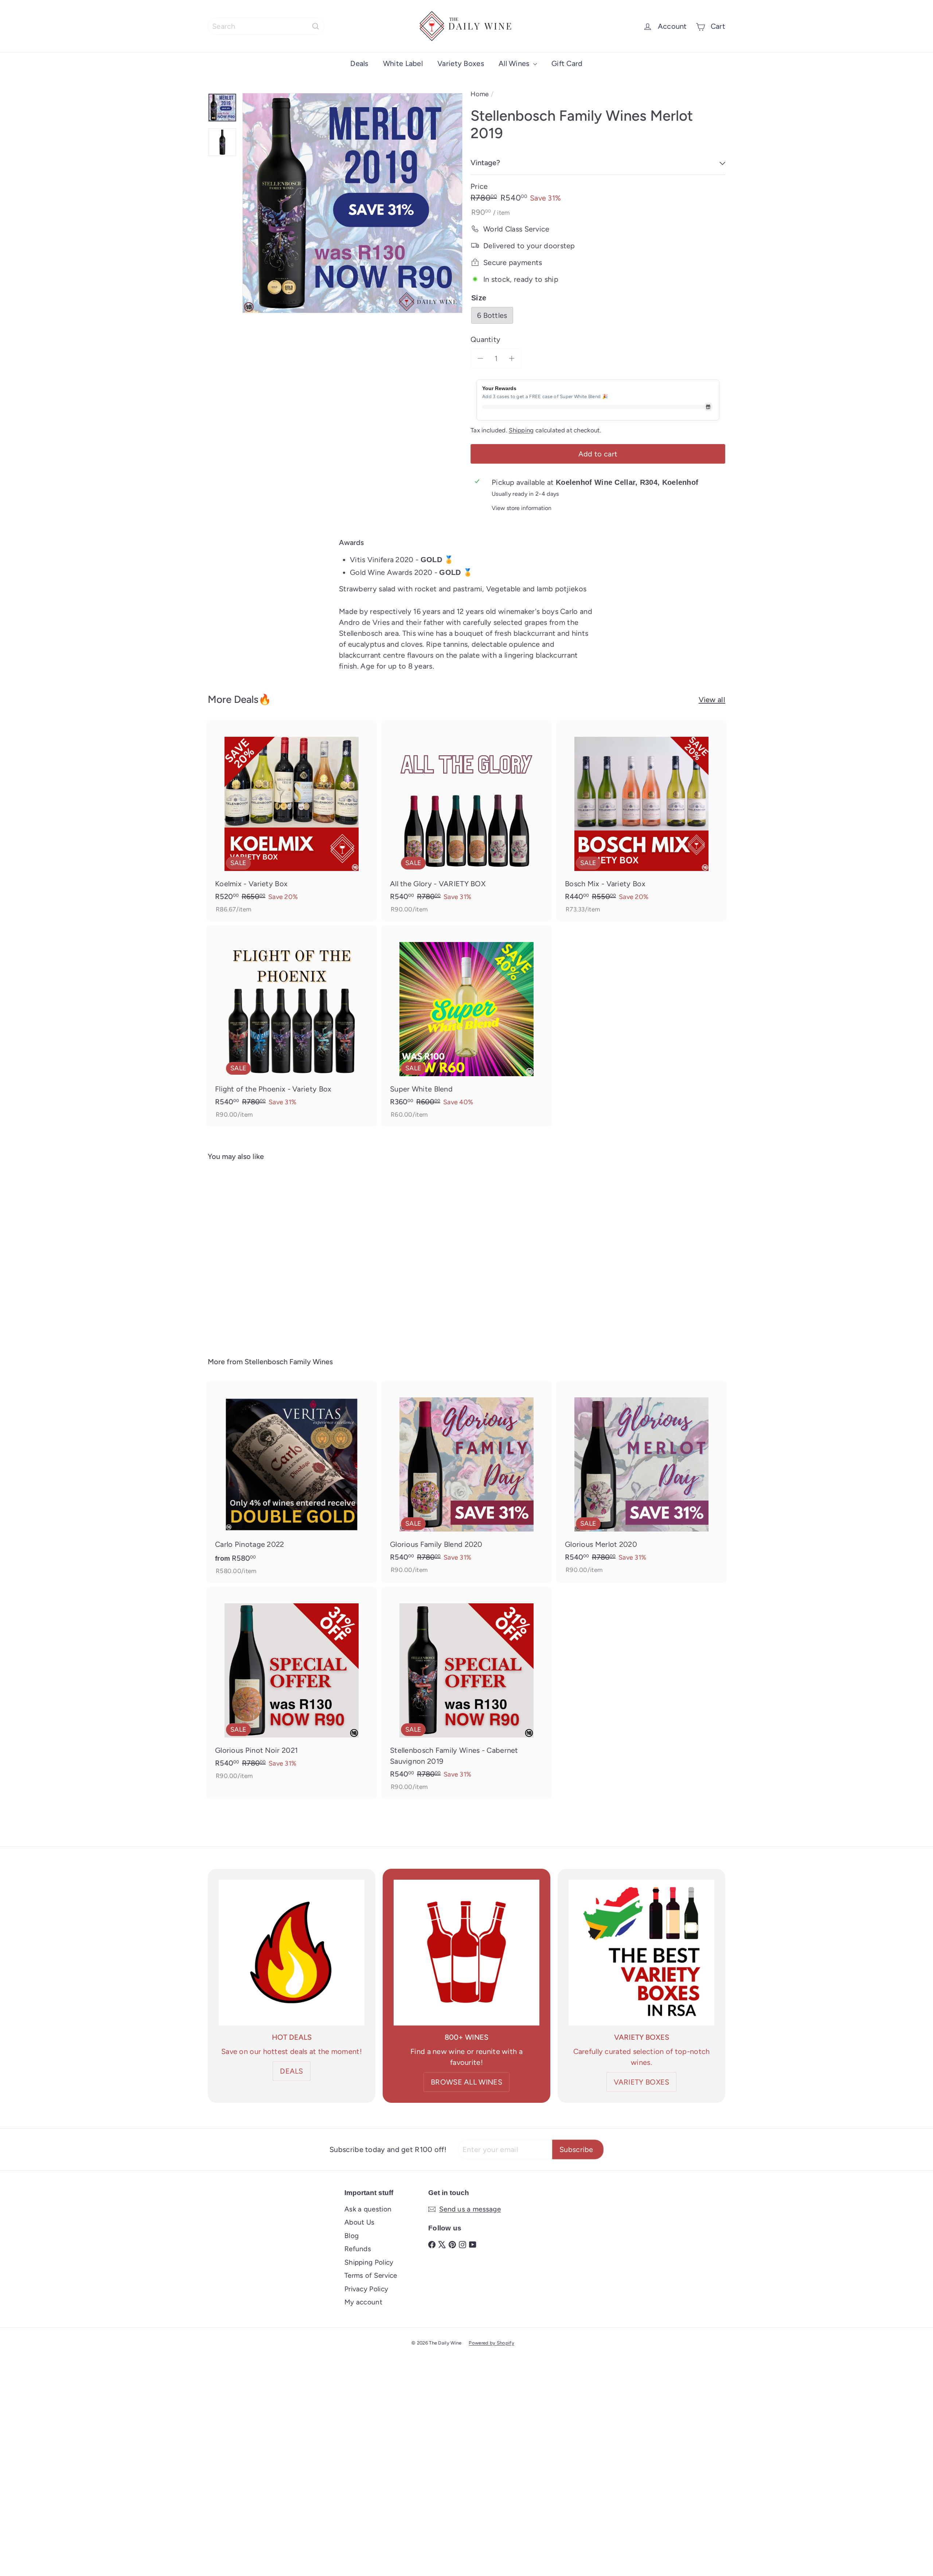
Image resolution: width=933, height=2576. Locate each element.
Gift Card (567, 63)
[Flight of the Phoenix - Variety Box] (292, 1026)
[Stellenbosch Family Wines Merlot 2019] (248, 1254)
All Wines (515, 63)
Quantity (485, 339)
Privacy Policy (366, 2289)
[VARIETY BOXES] (641, 1953)
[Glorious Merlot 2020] (641, 1481)
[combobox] (266, 26)
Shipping (521, 430)
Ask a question (368, 2209)
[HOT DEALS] (292, 1953)
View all (712, 700)
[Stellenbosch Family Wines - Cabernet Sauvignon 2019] (466, 1693)
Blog (352, 2236)
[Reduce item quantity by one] (480, 358)
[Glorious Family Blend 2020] (466, 1481)
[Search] (316, 26)
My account (363, 2302)
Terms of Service (371, 2275)
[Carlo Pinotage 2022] (292, 1482)
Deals (359, 63)
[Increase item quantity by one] (512, 358)
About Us (359, 2222)
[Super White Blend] (466, 1026)
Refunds (358, 2249)
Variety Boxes (461, 63)
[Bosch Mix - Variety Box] (641, 821)
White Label (403, 63)
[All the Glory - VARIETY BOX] (466, 821)
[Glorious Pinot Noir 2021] (292, 1687)
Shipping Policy (369, 2262)
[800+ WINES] (466, 1953)
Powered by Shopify (491, 2343)
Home (480, 94)
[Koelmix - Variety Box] (292, 821)
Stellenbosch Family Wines (289, 1362)
